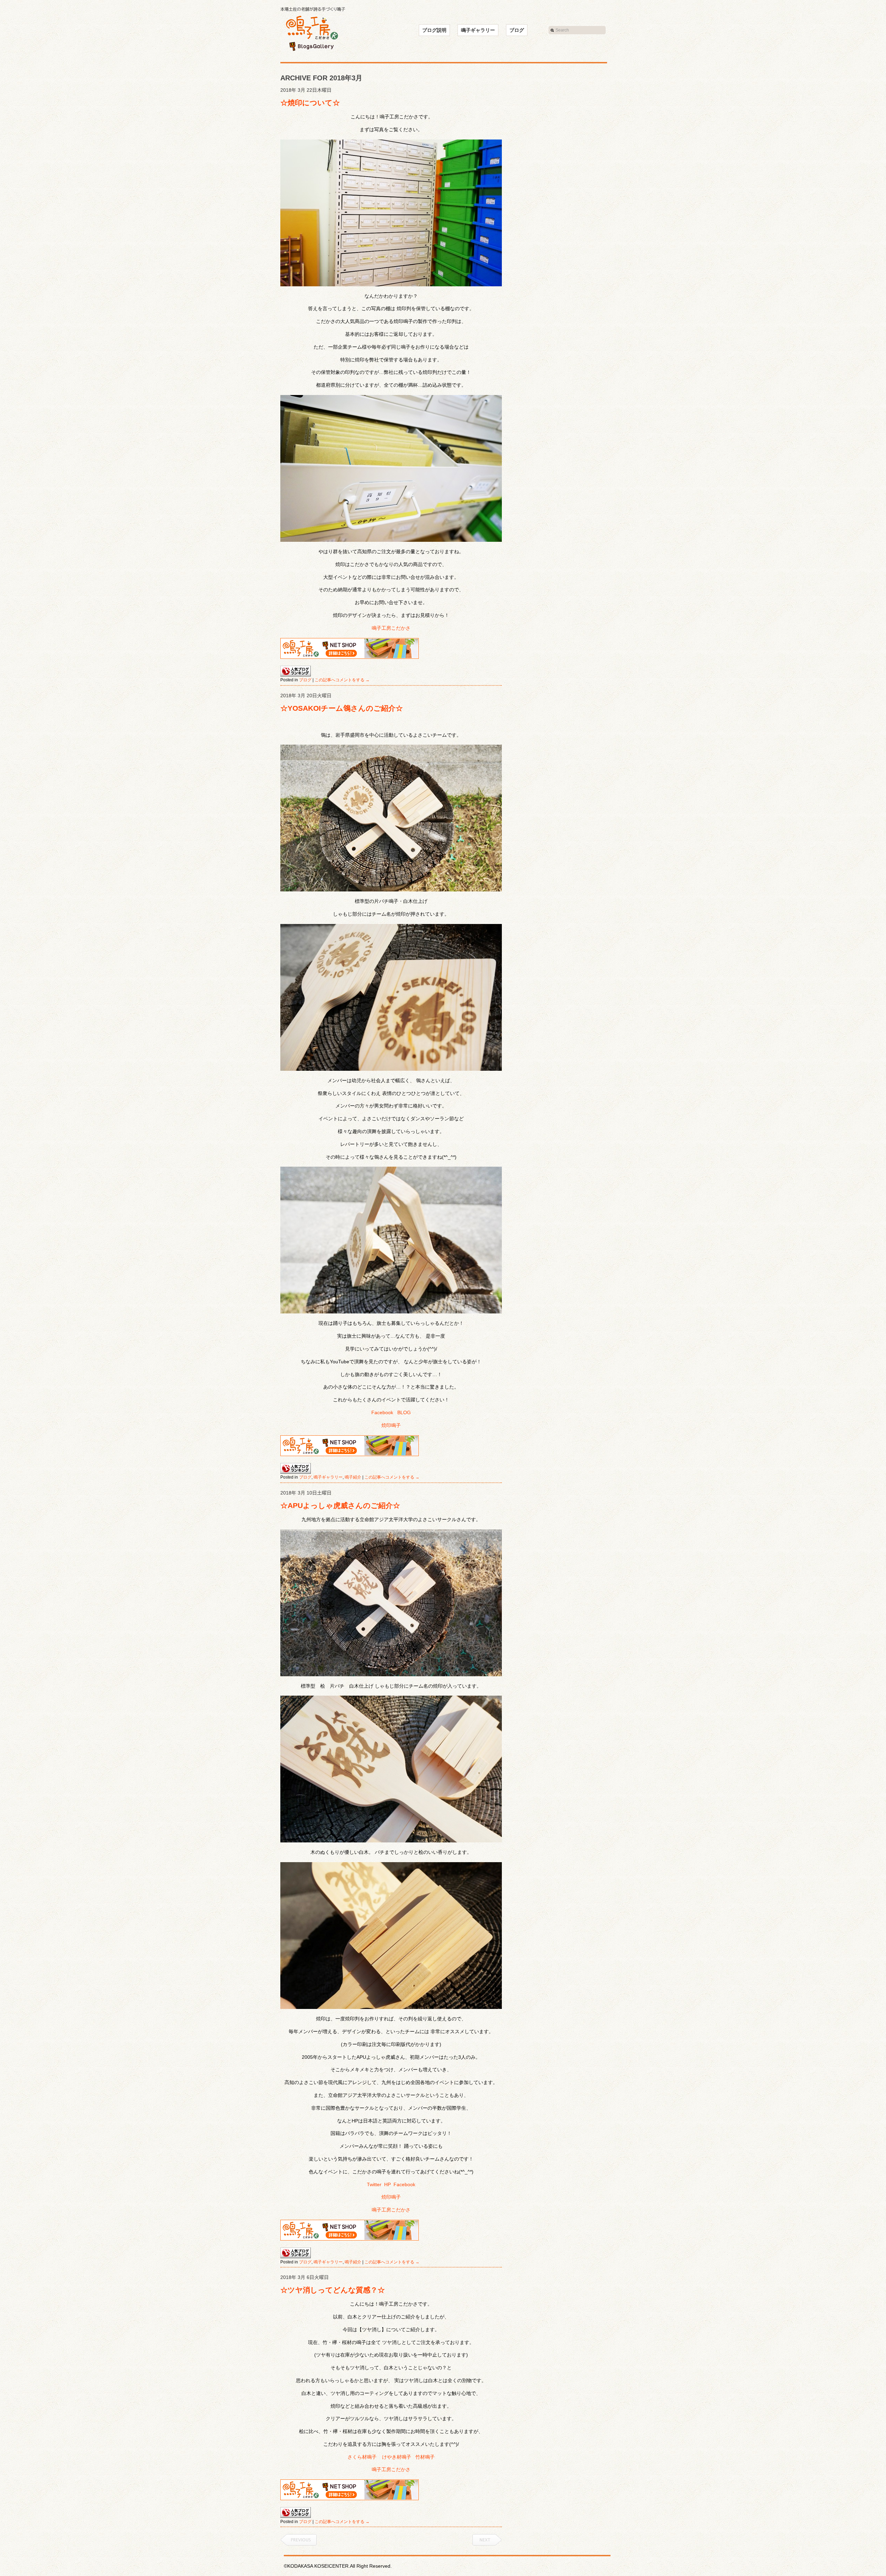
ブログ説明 (434, 30)
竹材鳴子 (425, 2457)
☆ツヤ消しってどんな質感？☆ (333, 2290)
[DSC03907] (391, 722)
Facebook (382, 1412)
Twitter (374, 2184)
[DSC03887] (391, 213)
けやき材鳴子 (397, 2457)
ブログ (517, 30)
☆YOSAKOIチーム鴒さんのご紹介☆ (342, 708)
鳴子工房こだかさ (391, 628)
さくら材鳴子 (362, 2457)
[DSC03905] (391, 818)
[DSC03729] (391, 1769)
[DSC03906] (391, 997)
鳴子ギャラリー (478, 30)
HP (387, 2184)
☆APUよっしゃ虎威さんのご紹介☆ (340, 1505)
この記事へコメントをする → (342, 680)
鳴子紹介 (353, 1477)
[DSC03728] (391, 1603)
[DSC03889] (391, 468)
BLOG (404, 1412)
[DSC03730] (391, 1936)
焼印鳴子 (391, 1425)
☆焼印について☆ (310, 103)
